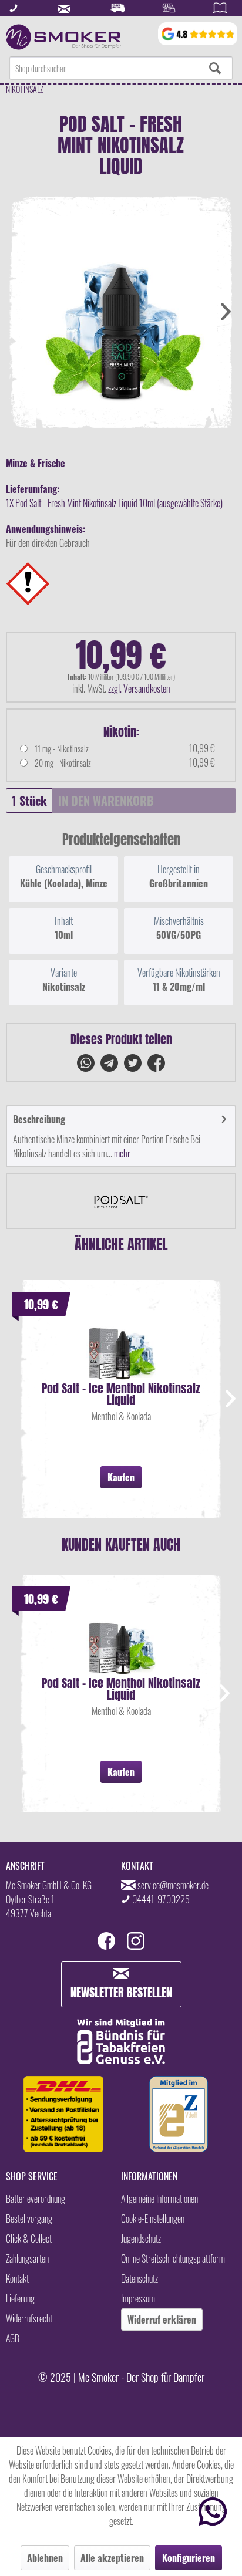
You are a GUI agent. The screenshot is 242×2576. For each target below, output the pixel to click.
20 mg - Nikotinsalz (63, 763)
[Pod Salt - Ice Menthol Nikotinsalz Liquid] (121, 1348)
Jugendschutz (141, 2239)
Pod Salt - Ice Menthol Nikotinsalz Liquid (121, 1395)
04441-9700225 (161, 1899)
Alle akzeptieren (112, 2558)
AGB (13, 2338)
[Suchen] (215, 68)
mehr (121, 1153)
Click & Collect (29, 2239)
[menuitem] (121, 68)
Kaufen (121, 1477)
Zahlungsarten (27, 2258)
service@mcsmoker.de (173, 1885)
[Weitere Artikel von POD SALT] (121, 1201)
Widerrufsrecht (29, 2318)
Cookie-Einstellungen (153, 2219)
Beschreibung (39, 1119)
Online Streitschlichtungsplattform (173, 2258)
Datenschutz (140, 2278)
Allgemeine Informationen (159, 2199)
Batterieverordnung (36, 2199)
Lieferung (20, 2298)
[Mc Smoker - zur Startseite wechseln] (63, 37)
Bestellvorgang (29, 2219)
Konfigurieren (189, 2558)
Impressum (138, 2298)
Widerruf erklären (162, 2320)
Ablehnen (45, 2558)
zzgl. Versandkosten (139, 688)
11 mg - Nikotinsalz (62, 749)
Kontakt (17, 2278)
